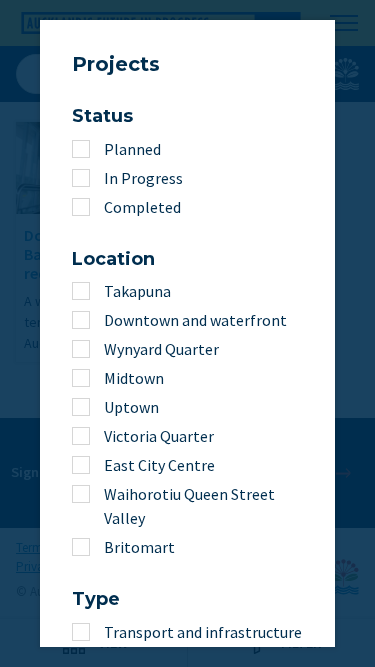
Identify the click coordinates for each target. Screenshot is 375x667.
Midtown (134, 378)
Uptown (131, 407)
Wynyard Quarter (161, 349)
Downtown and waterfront (195, 320)
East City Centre (159, 465)
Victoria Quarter (159, 436)
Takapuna (137, 291)
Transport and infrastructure (203, 632)
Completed (142, 207)
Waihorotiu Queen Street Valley (189, 506)
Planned (132, 149)
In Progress (143, 178)
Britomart (139, 547)
